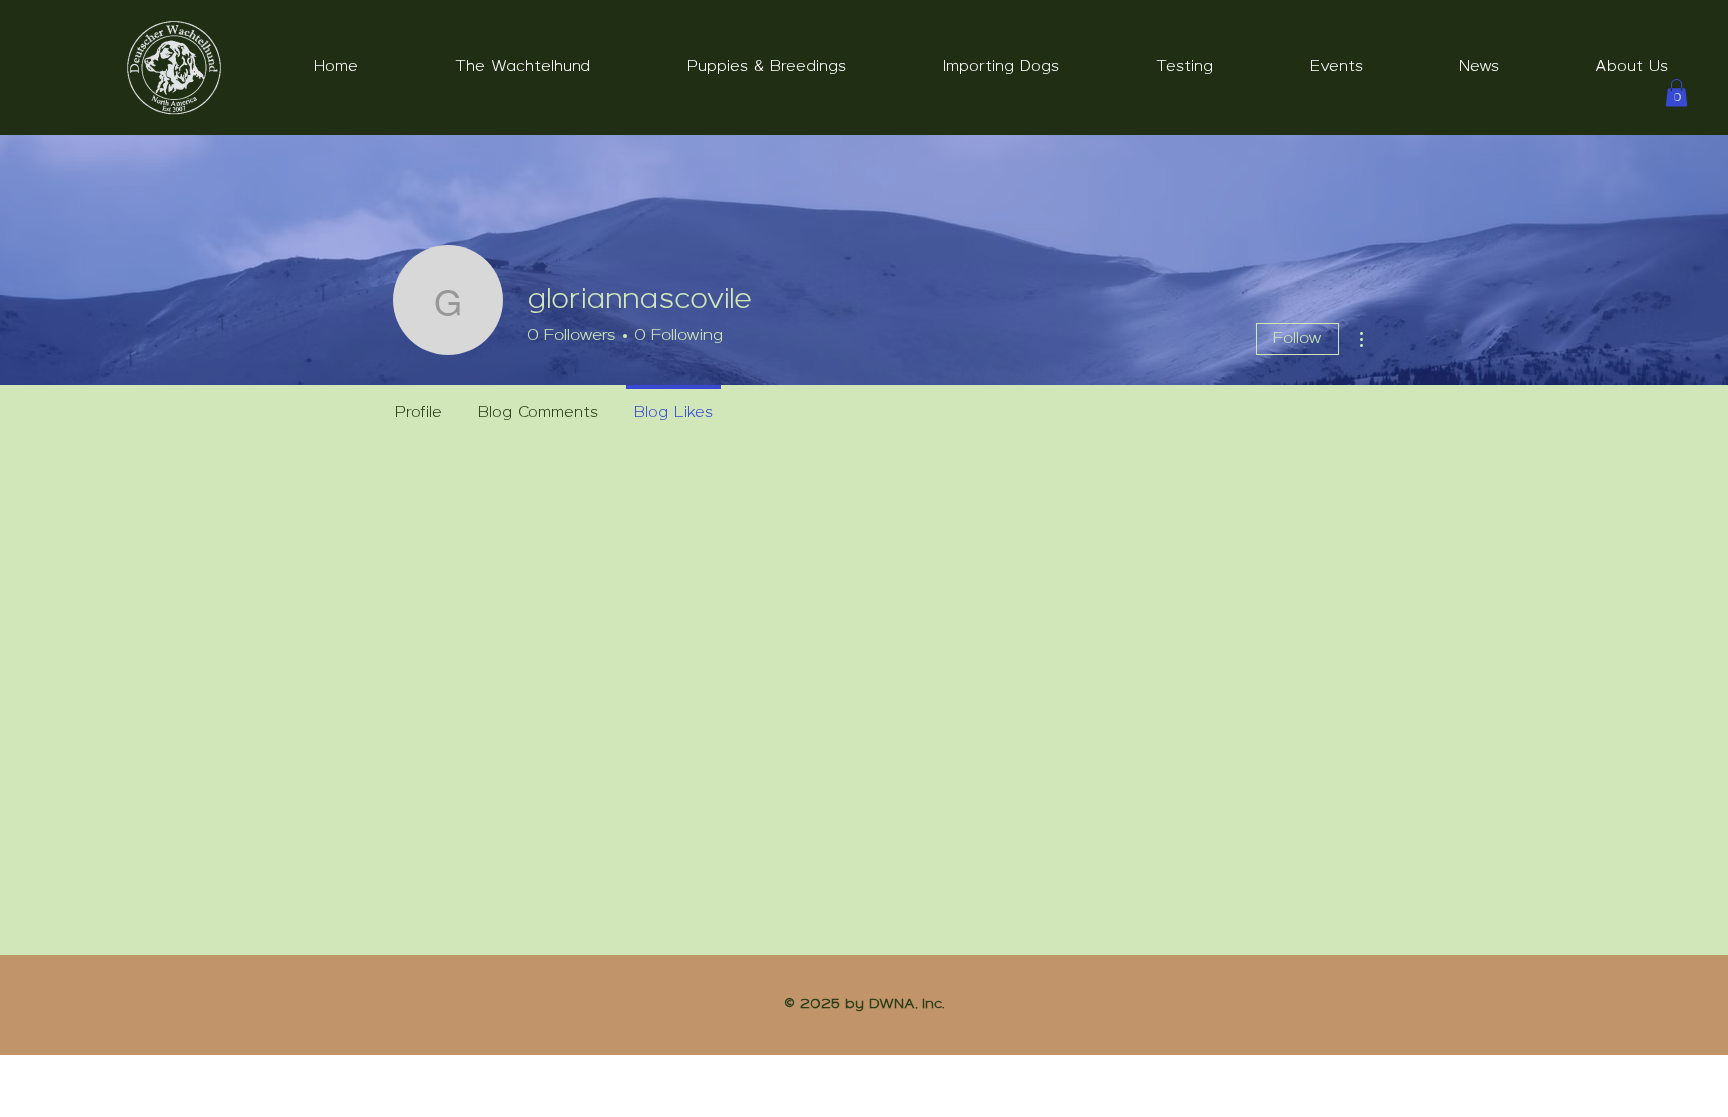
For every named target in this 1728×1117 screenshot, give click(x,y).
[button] (522, 68)
